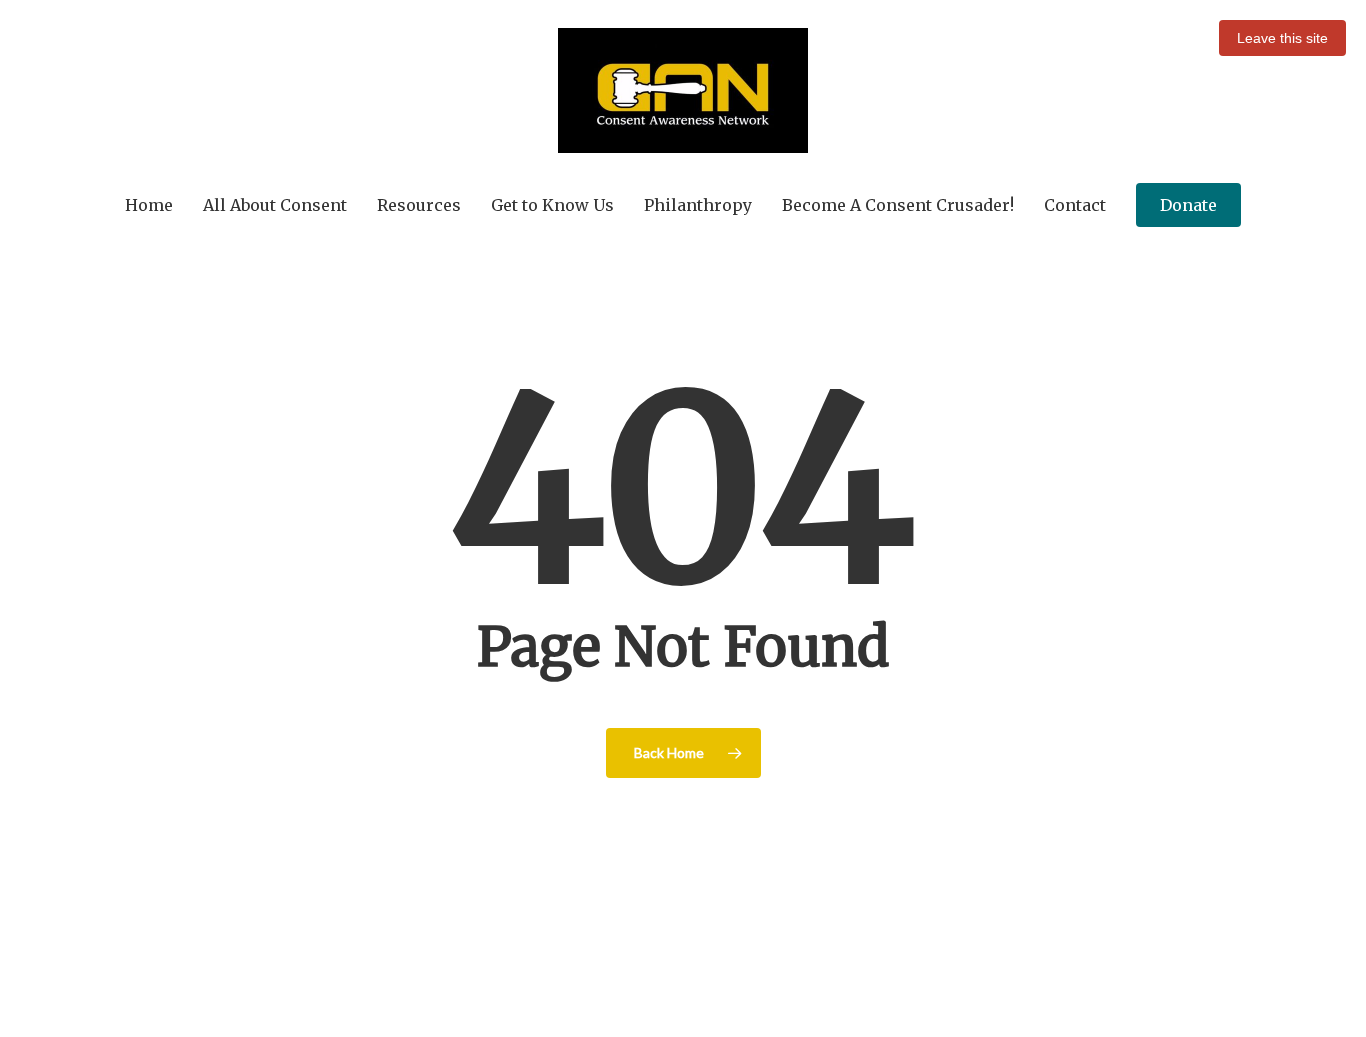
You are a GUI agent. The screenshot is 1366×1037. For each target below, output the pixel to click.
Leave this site (1282, 38)
